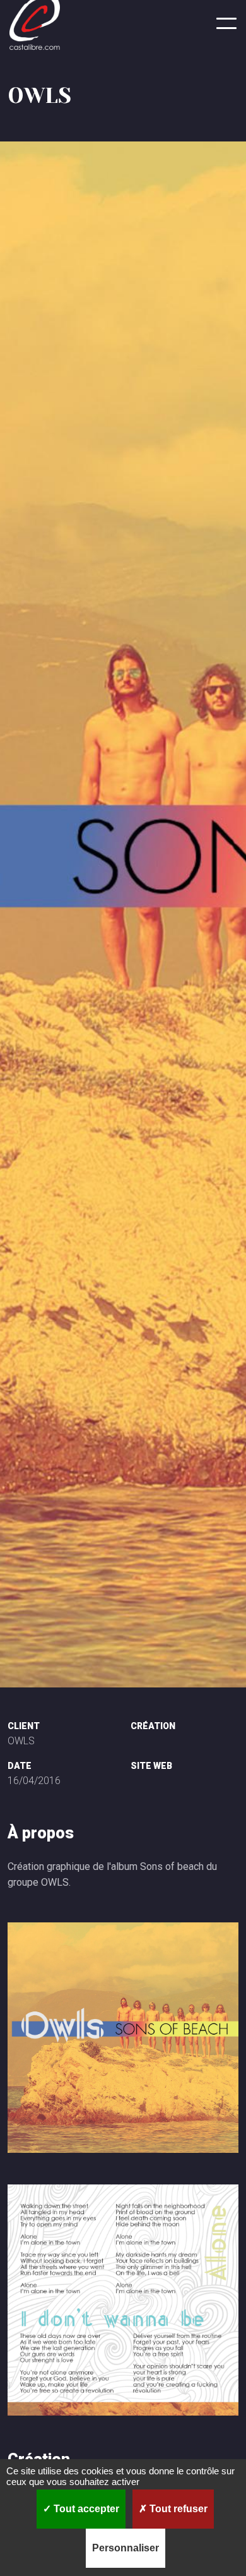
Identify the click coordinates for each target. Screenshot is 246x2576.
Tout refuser (177, 2509)
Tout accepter (85, 2509)
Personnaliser (126, 2548)
